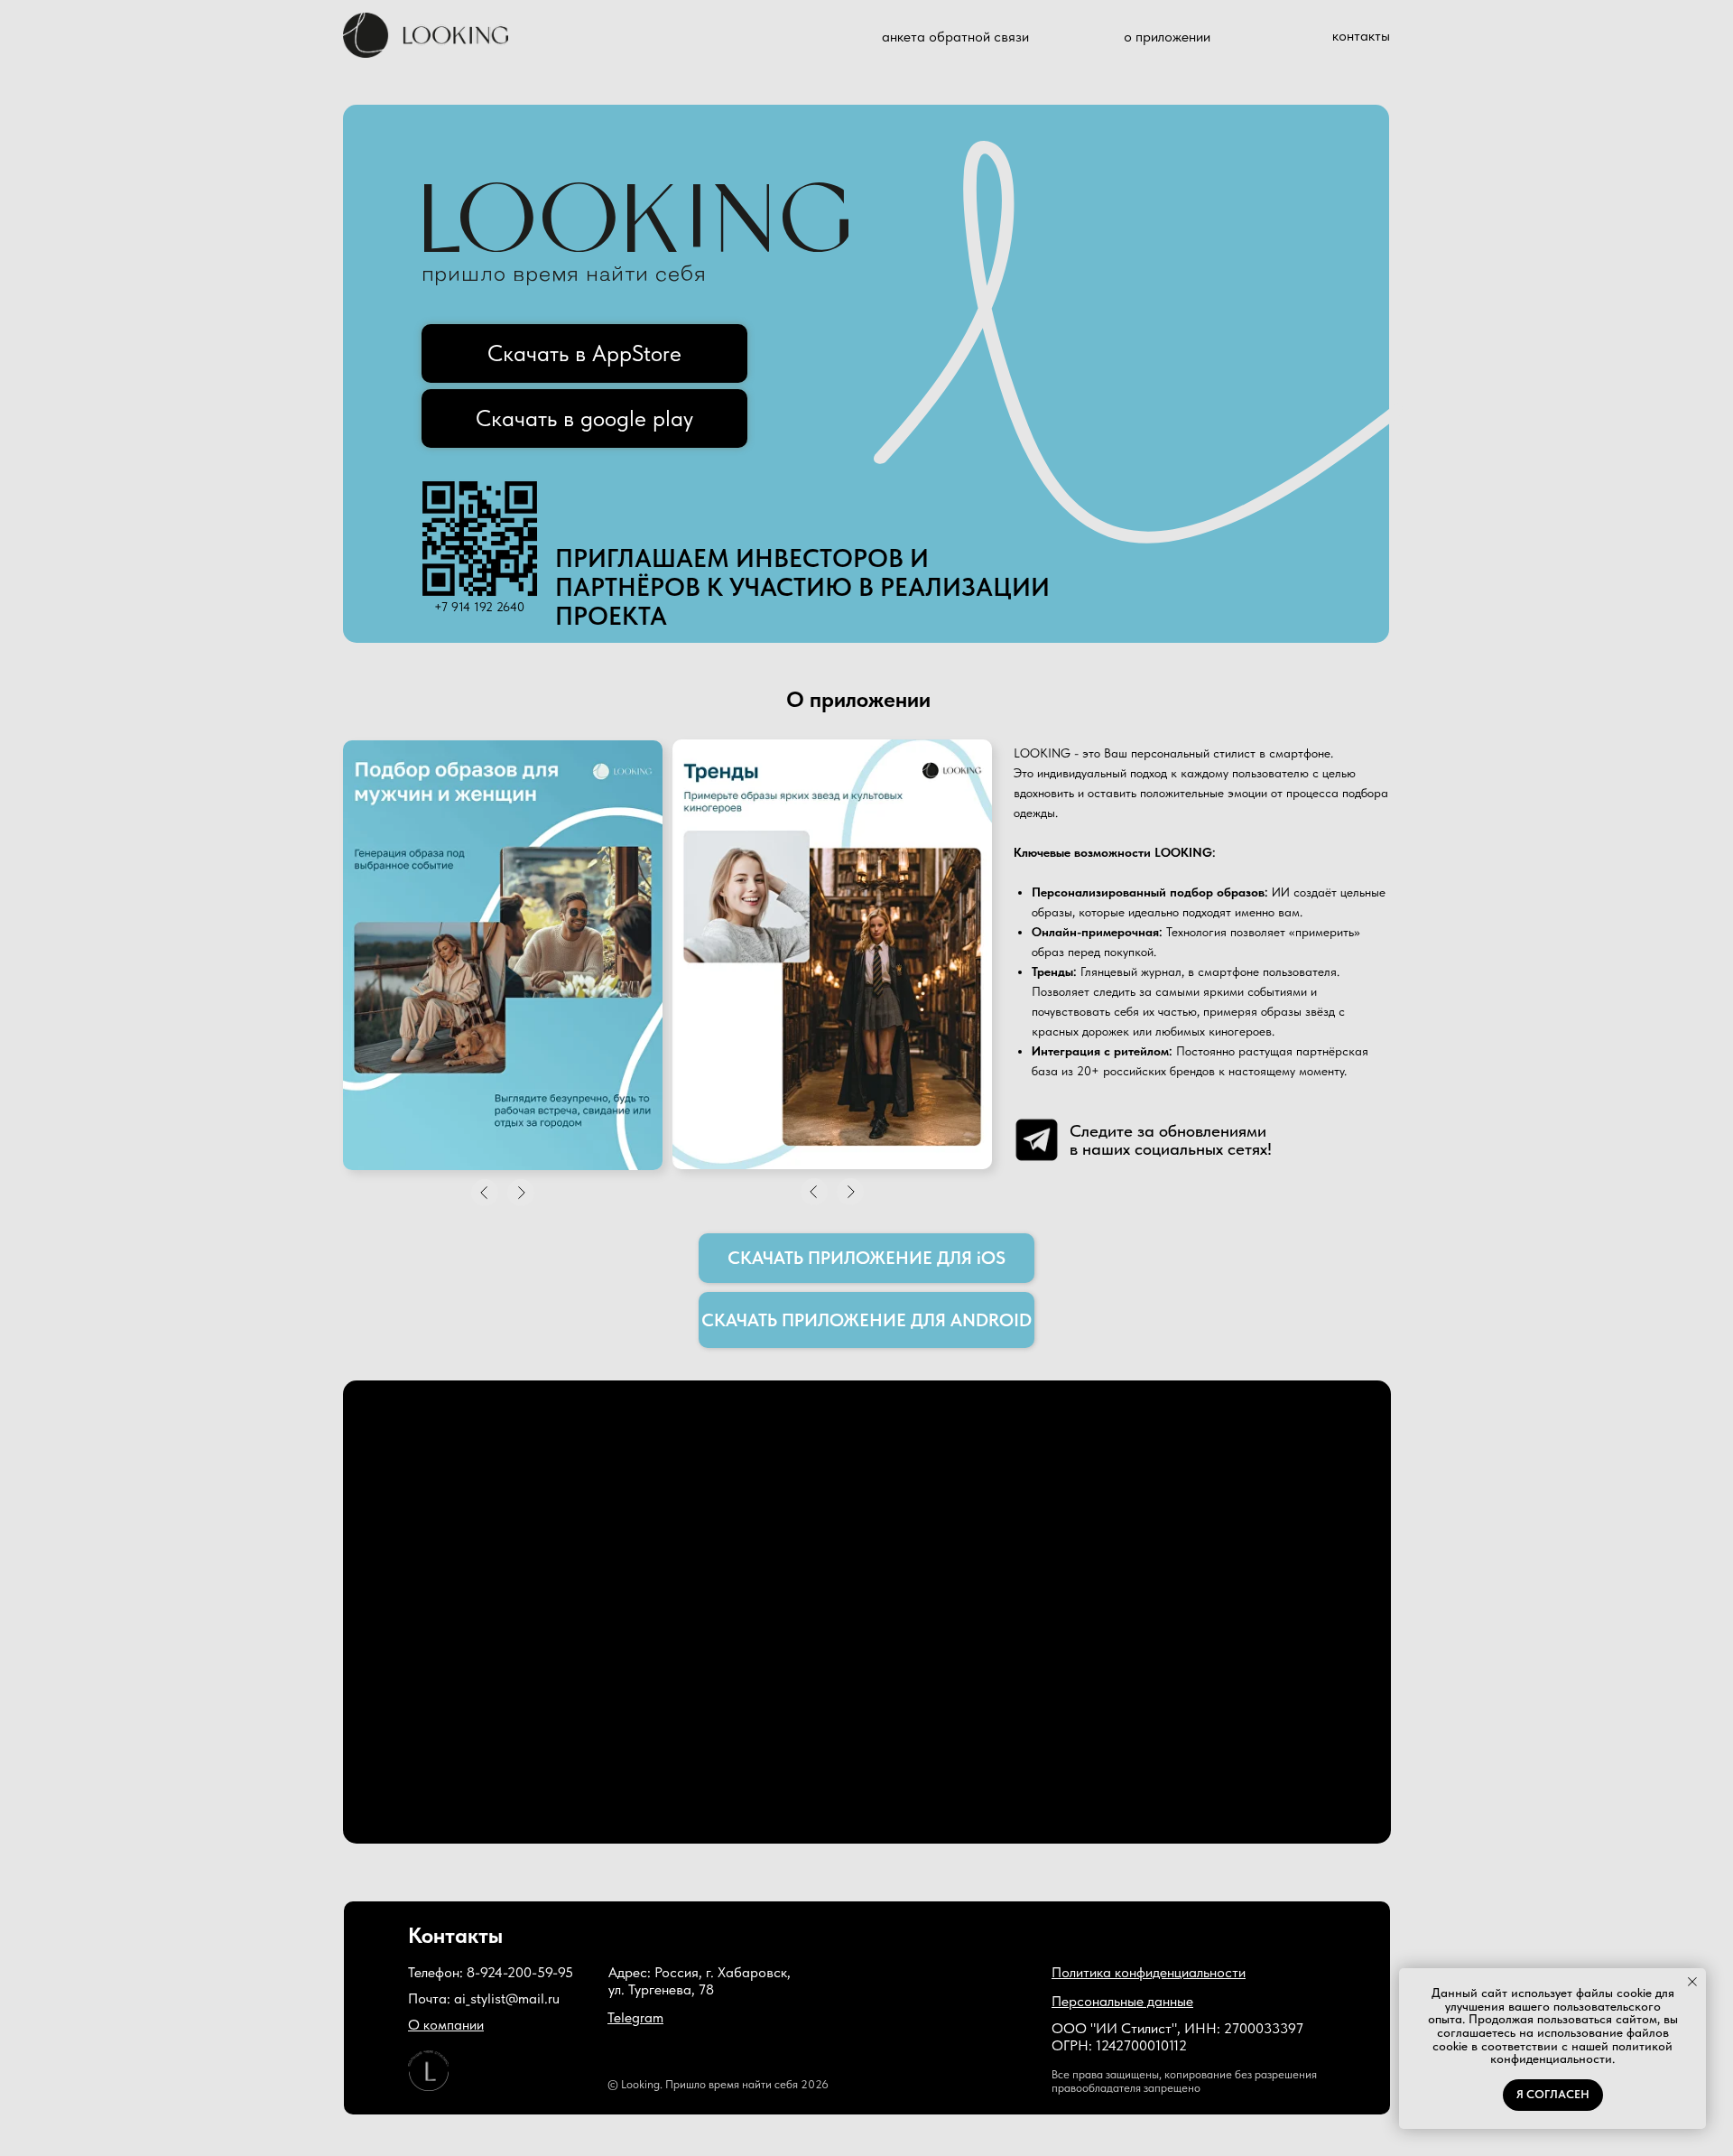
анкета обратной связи (955, 37)
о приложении (1167, 37)
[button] (1149, 1972)
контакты (1361, 36)
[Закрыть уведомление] (1692, 1982)
